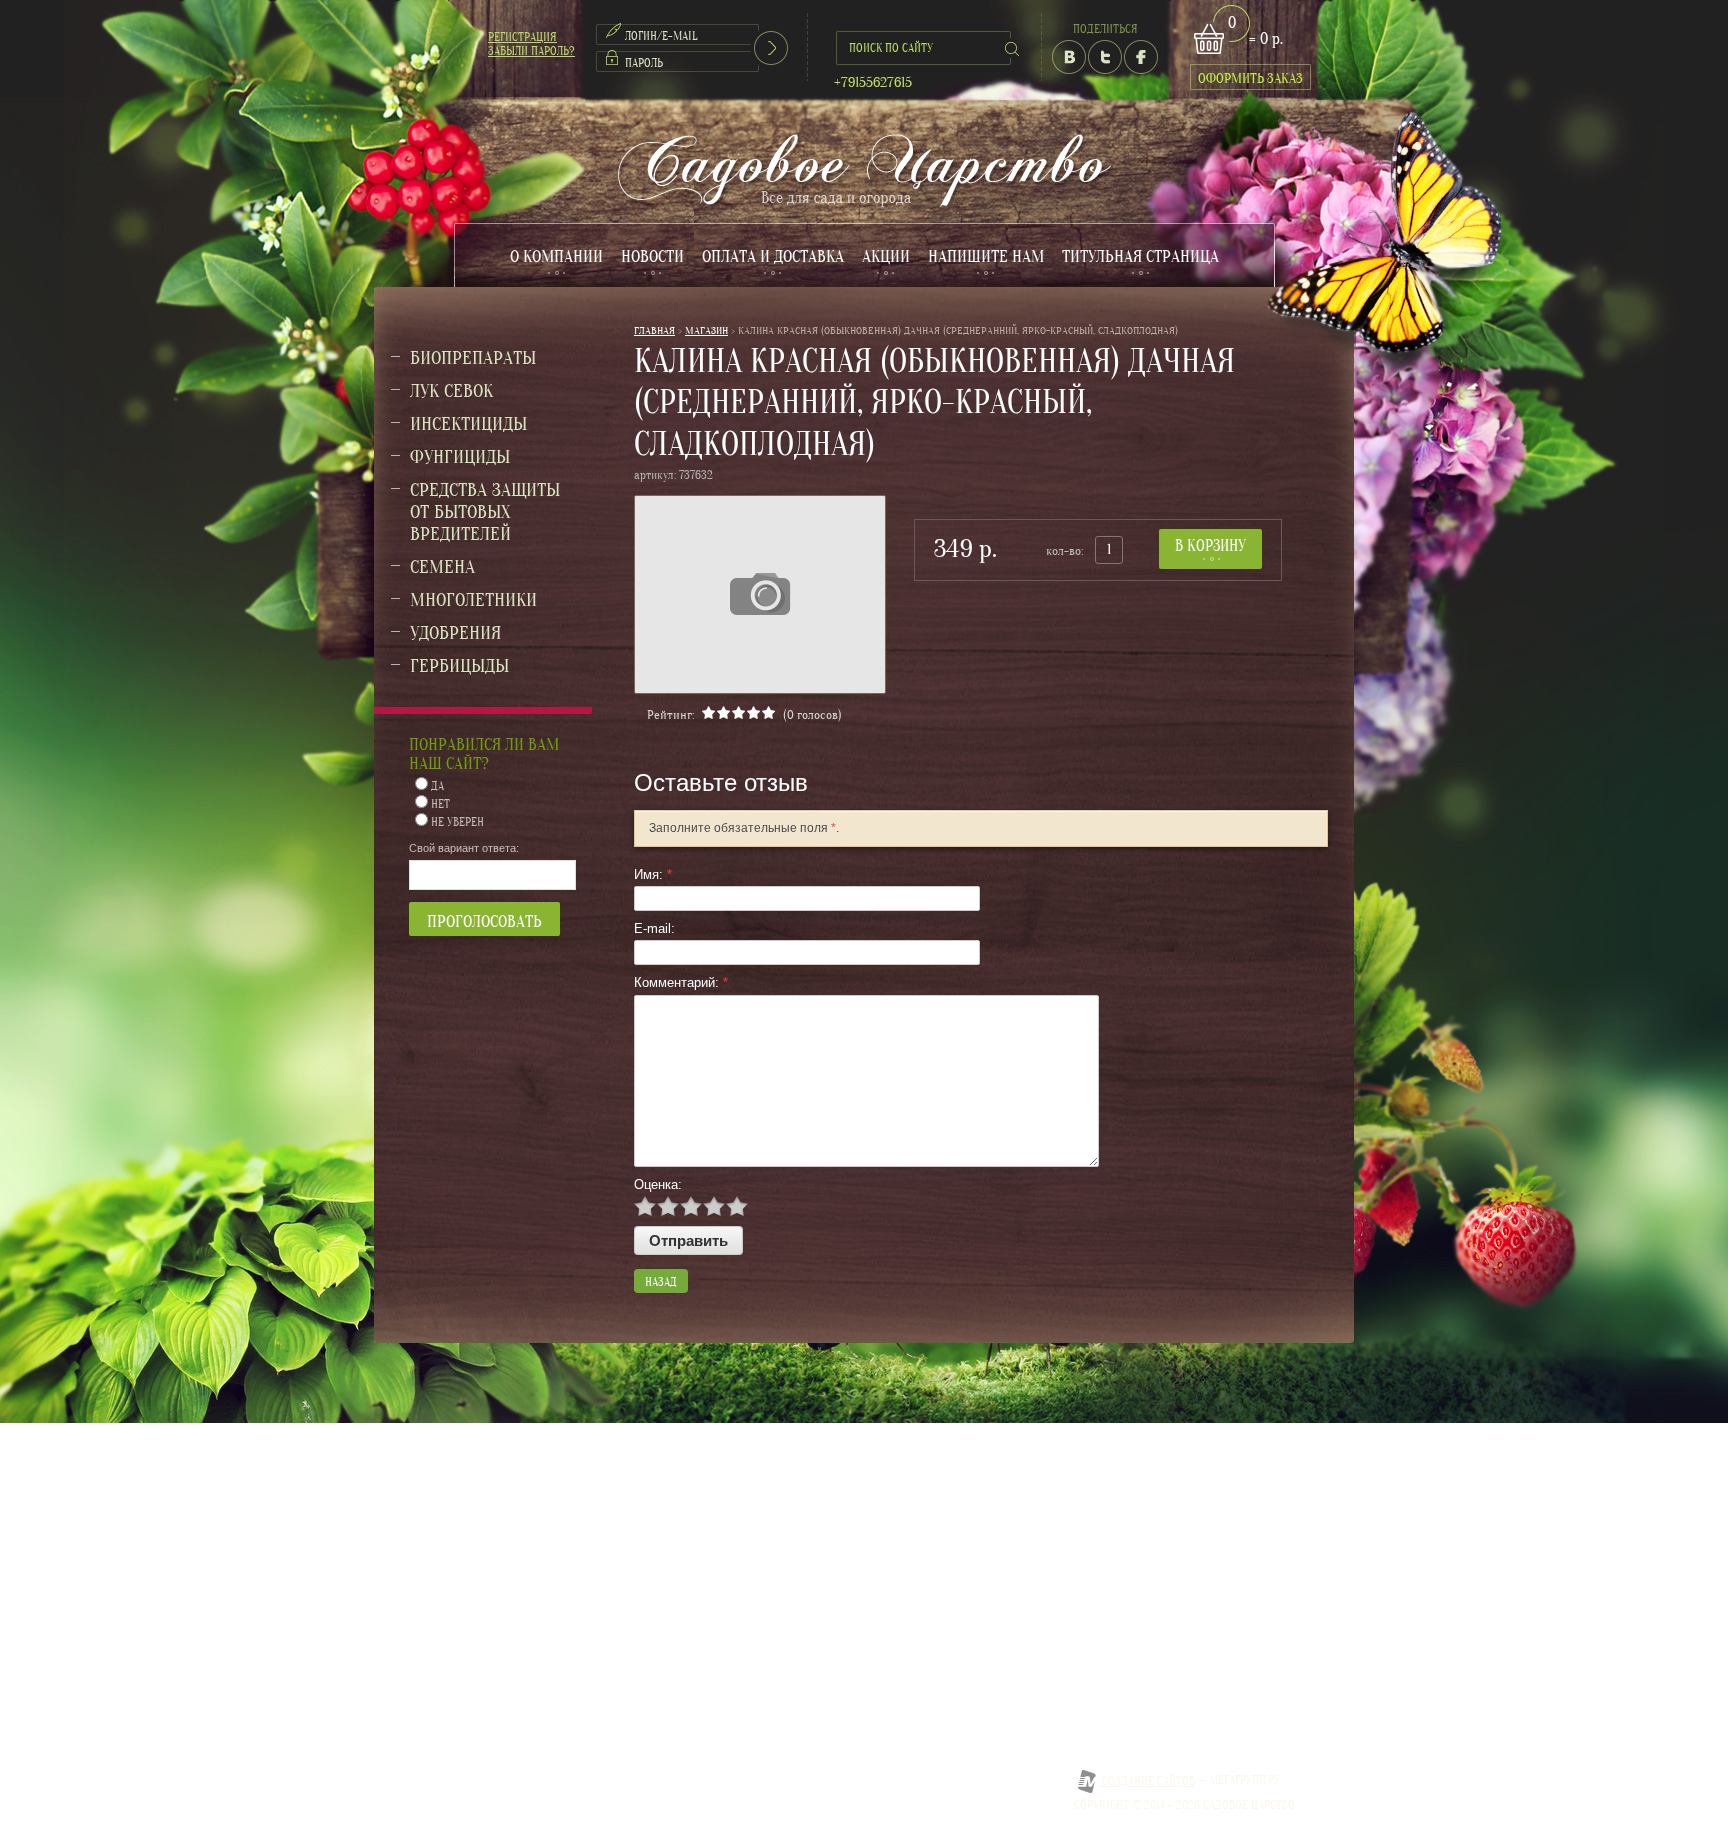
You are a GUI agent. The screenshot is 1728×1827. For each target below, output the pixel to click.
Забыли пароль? (531, 51)
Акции (886, 256)
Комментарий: (681, 982)
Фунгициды (460, 457)
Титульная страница (1140, 256)
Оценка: (658, 1184)
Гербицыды (459, 666)
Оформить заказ (1250, 78)
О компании (556, 256)
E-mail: (654, 928)
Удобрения (455, 633)
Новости (652, 256)
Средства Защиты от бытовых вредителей (485, 512)
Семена (442, 567)
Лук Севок (451, 391)
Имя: (653, 874)
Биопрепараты (473, 358)
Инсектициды (468, 424)
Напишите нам (986, 256)
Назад (661, 1282)
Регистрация (522, 37)
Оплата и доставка (773, 256)
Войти (771, 48)
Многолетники (473, 600)
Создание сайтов (1147, 1781)
